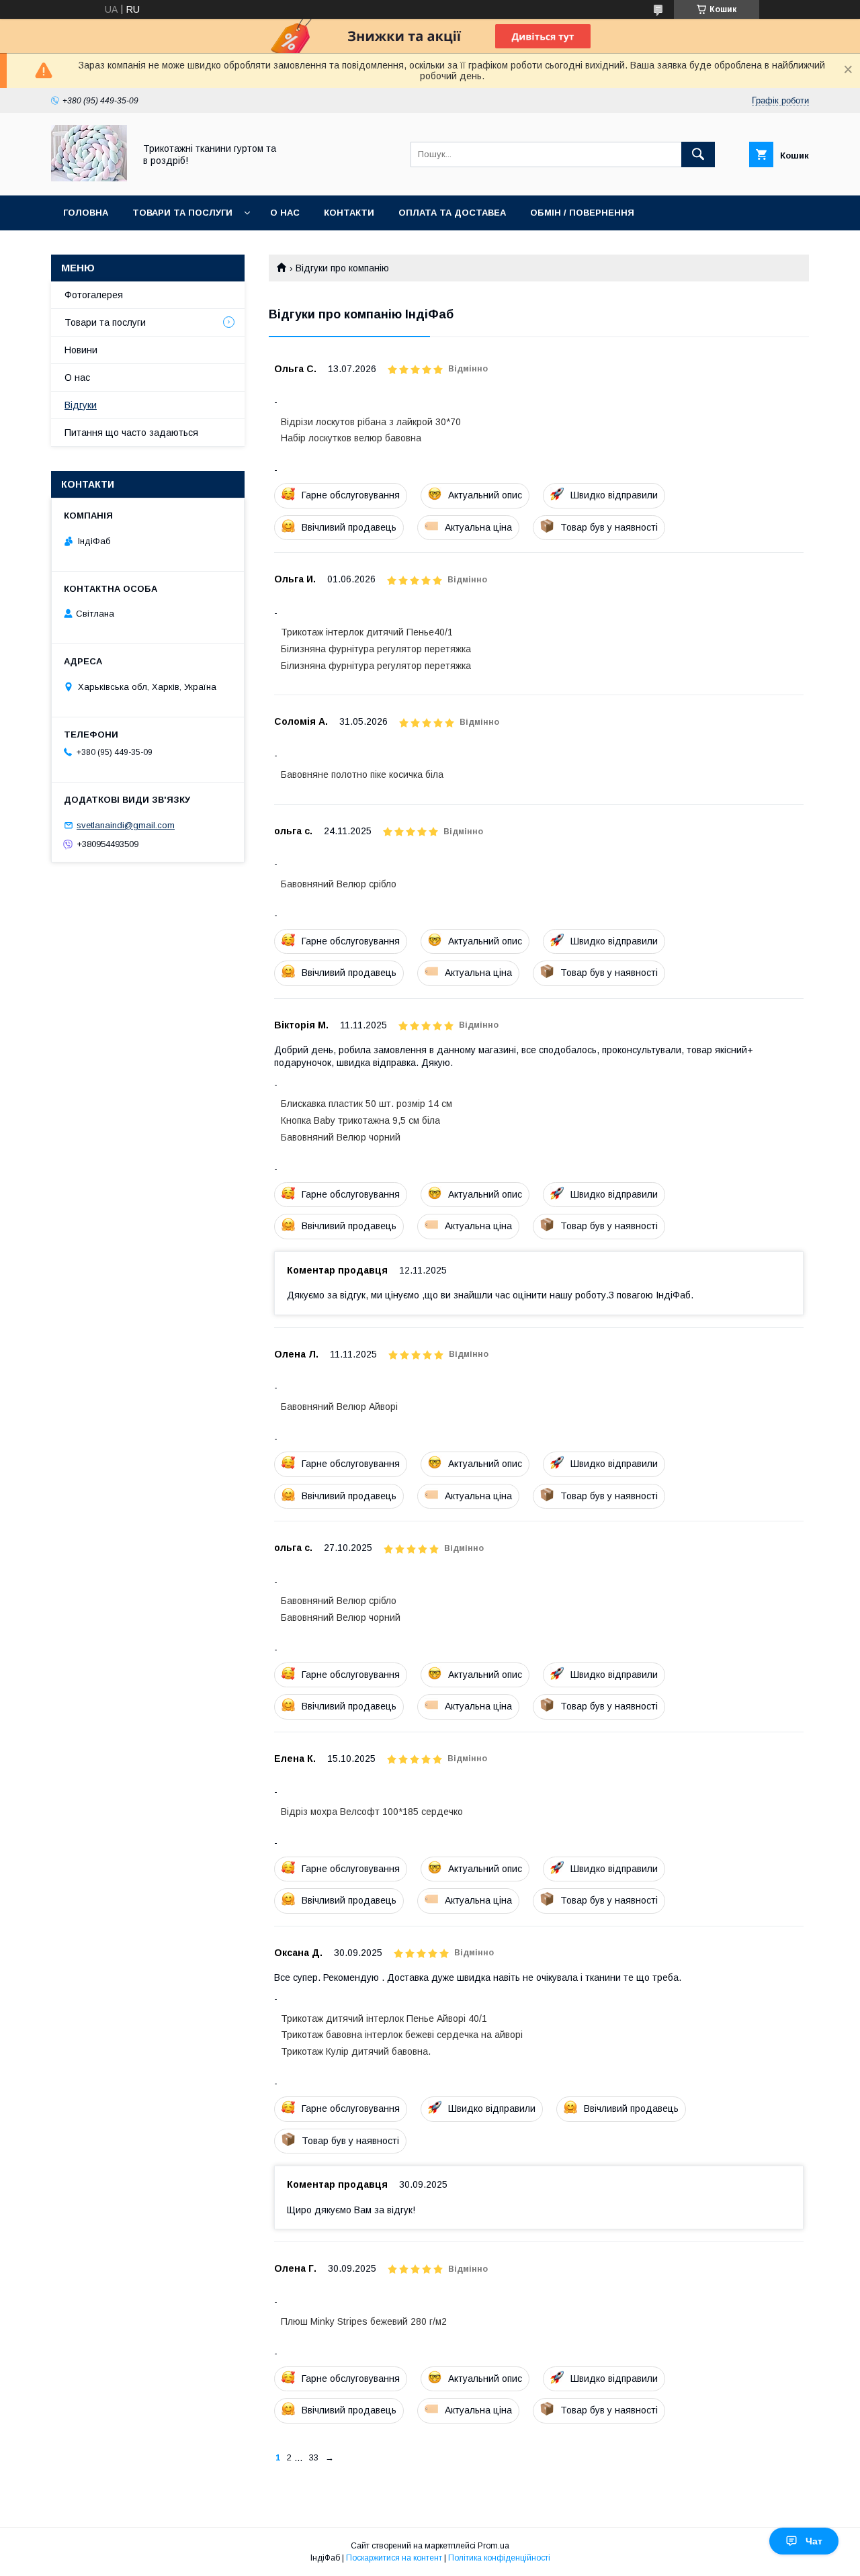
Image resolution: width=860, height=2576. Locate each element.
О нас (285, 213)
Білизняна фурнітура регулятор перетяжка (376, 649)
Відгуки (81, 405)
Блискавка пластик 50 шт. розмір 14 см (367, 1104)
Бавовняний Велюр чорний (341, 1137)
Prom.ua (493, 2546)
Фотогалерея (94, 295)
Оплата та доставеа (452, 213)
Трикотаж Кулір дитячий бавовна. (356, 2051)
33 (314, 2457)
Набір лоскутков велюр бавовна (351, 438)
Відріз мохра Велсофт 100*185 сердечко (372, 1812)
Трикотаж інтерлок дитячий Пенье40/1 (367, 632)
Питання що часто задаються (131, 433)
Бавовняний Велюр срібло (339, 884)
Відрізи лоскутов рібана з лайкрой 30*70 (371, 422)
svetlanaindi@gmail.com (126, 825)
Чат (814, 2541)
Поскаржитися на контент (394, 2558)
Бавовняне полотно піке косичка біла (362, 774)
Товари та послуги (182, 213)
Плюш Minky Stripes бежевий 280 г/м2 (364, 2321)
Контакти (349, 213)
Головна (86, 213)
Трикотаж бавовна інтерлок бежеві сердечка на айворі (402, 2035)
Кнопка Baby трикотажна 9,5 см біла (360, 1120)
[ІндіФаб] (89, 178)
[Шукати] (698, 154)
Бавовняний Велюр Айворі (339, 1407)
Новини (81, 350)
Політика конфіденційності (499, 2558)
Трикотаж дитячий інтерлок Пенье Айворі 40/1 (384, 2018)
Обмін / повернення (582, 213)
